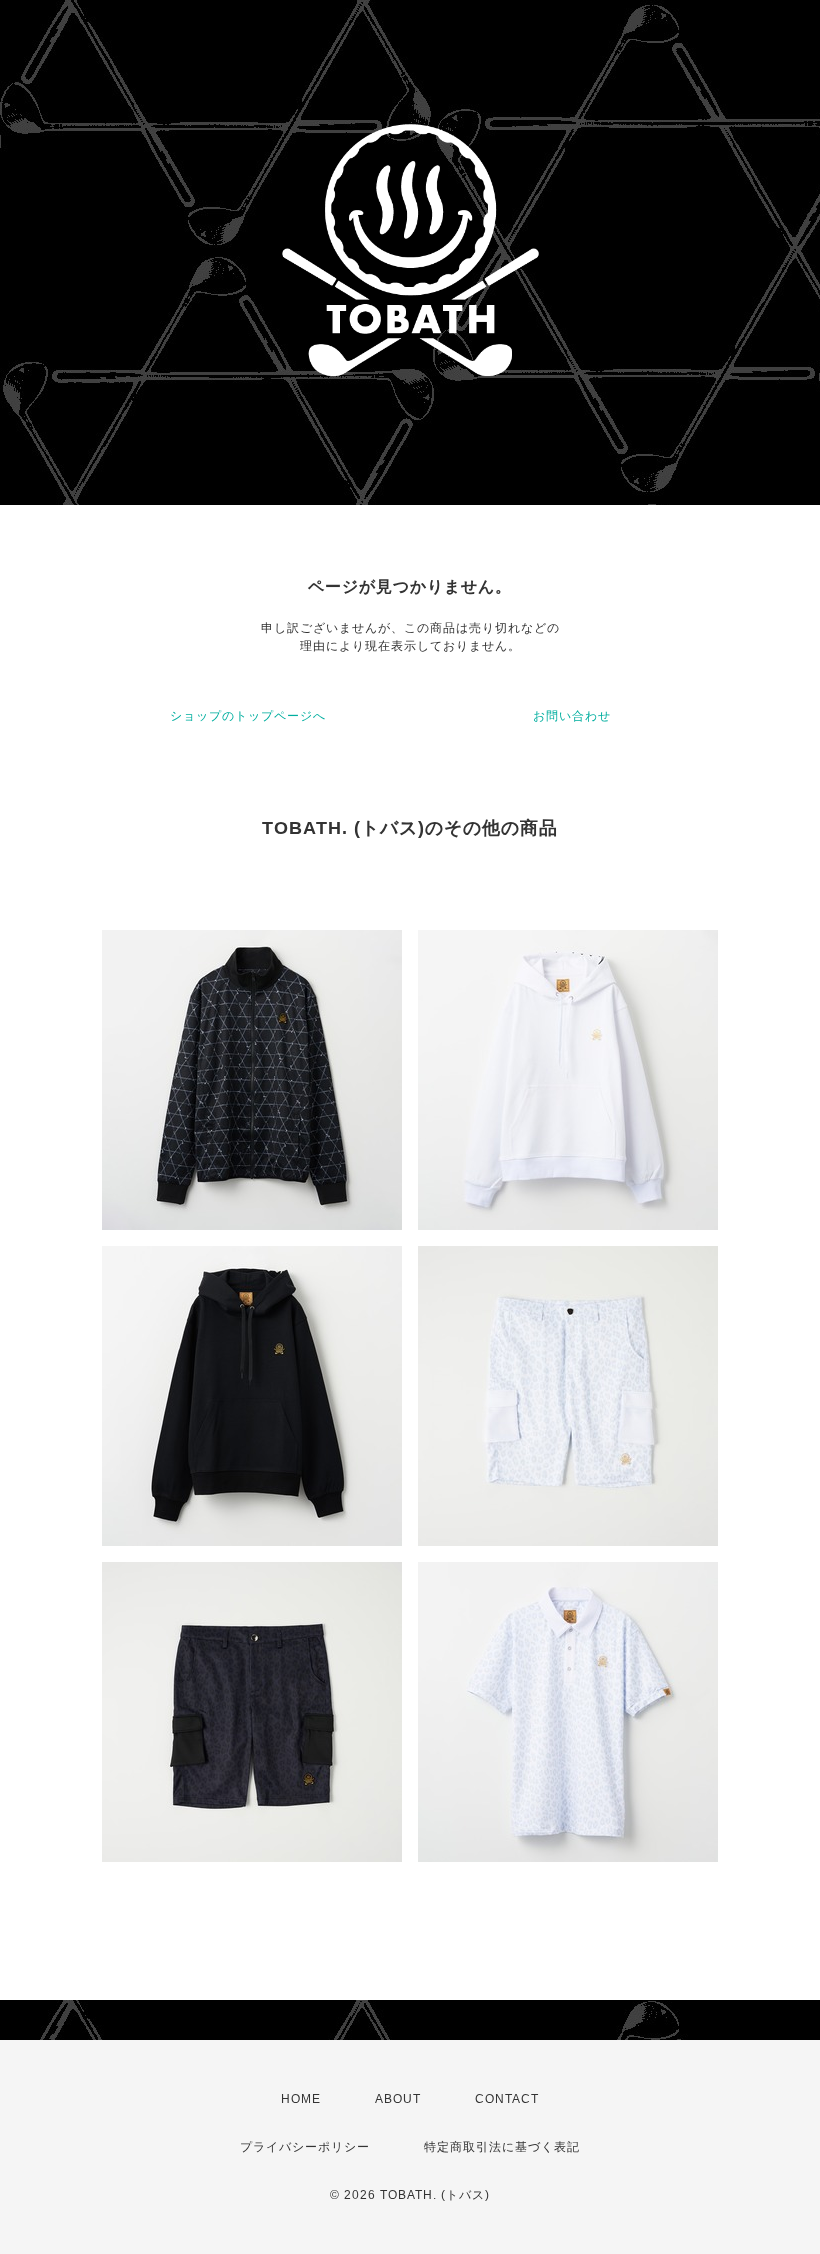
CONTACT (507, 2099)
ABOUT (398, 2099)
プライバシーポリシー (305, 2147)
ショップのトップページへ (248, 716)
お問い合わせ (572, 716)
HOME (301, 2099)
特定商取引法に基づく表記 (502, 2147)
